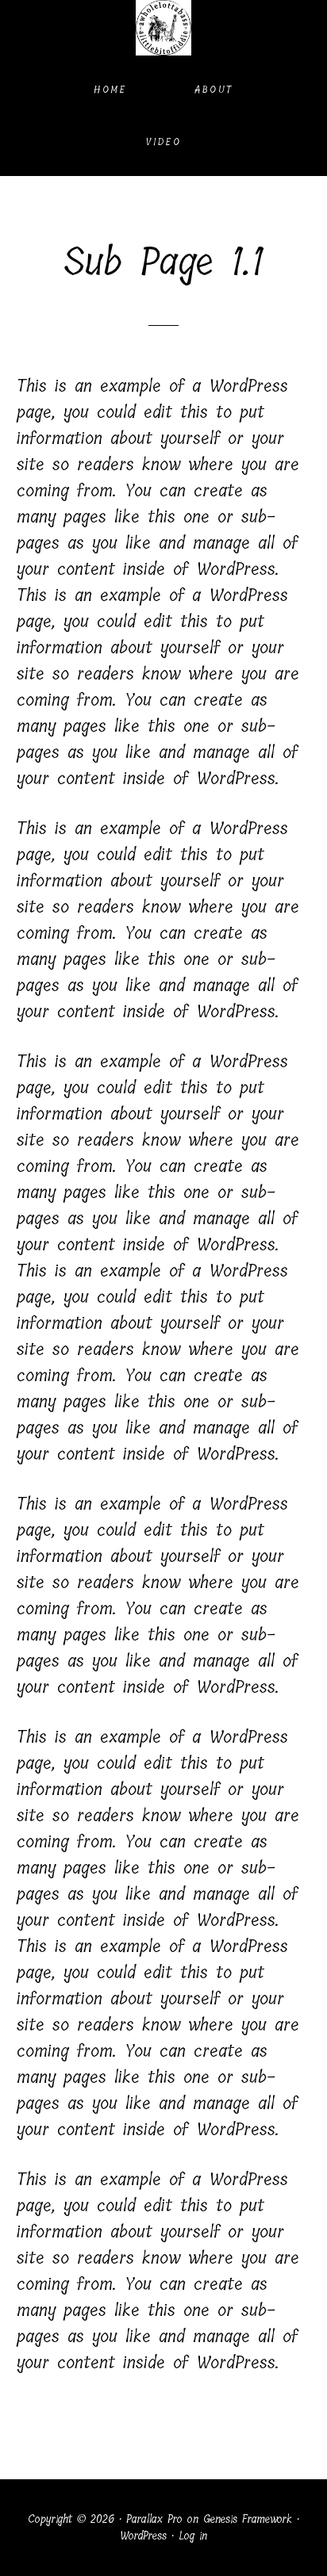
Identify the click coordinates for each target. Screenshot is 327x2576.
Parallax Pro (154, 2519)
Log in (193, 2536)
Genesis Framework (248, 2519)
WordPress (143, 2536)
